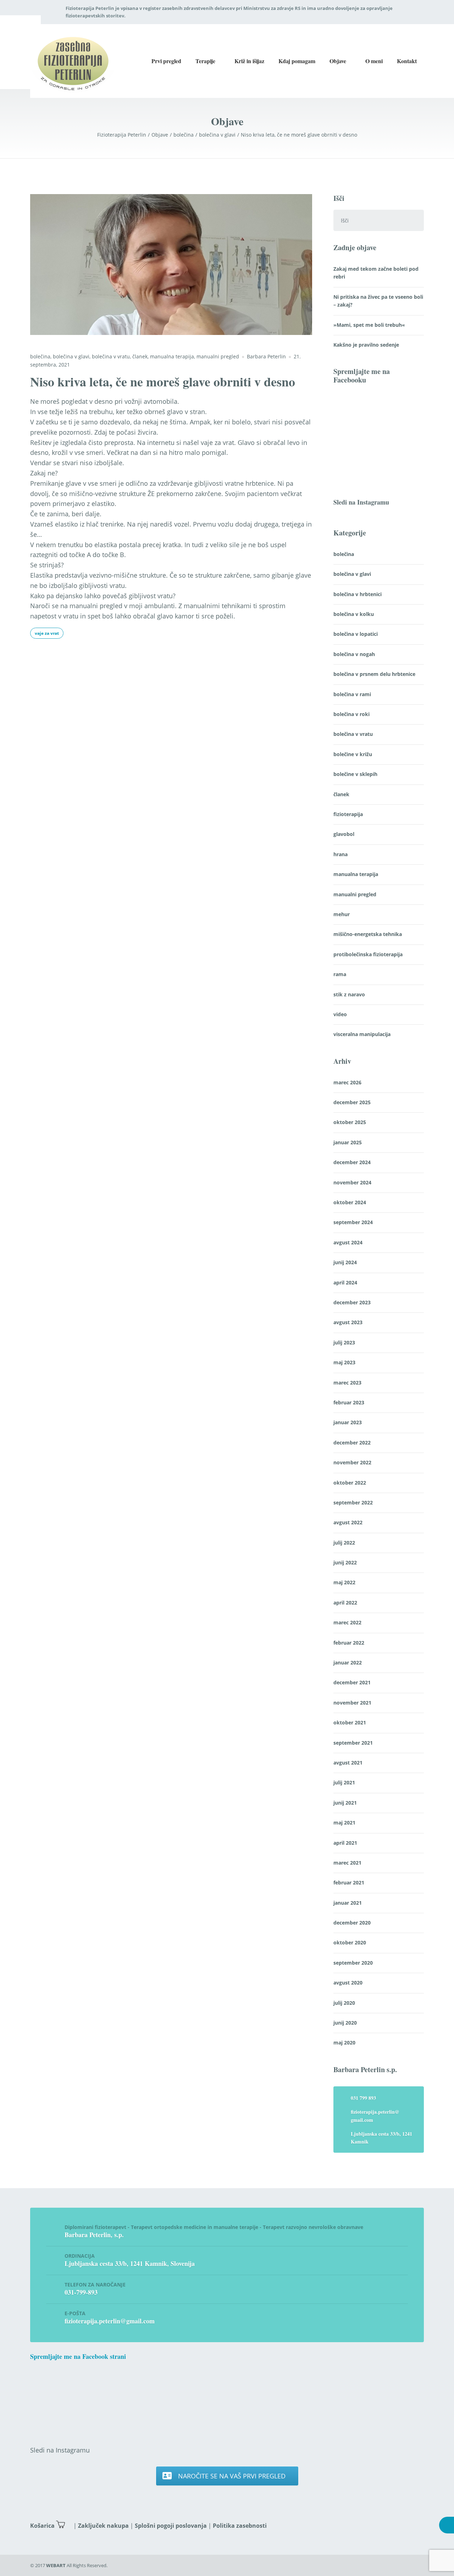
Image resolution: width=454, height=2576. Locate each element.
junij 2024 (345, 1262)
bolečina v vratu (111, 356)
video (340, 1014)
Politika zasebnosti (240, 2526)
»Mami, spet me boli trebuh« (369, 325)
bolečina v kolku (354, 614)
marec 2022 (347, 1622)
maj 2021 (344, 1823)
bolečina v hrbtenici (358, 594)
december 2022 (352, 1443)
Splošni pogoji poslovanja (171, 2526)
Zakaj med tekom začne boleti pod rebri (376, 273)
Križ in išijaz (249, 61)
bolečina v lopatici (356, 634)
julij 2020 (344, 2003)
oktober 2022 (350, 1483)
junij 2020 (345, 2023)
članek (140, 356)
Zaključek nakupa (103, 2526)
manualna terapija (172, 356)
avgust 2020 (348, 1983)
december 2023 (352, 1302)
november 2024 (352, 1182)
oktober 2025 (350, 1122)
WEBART (56, 2565)
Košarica (42, 2526)
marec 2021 (347, 1863)
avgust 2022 (348, 1522)
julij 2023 (344, 1342)
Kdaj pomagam (297, 61)
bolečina (40, 356)
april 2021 (345, 1843)
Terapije (205, 61)
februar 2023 (349, 1402)
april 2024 (345, 1283)
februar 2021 (349, 1883)
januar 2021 (348, 1903)
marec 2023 (347, 1383)
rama (340, 974)
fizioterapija (348, 814)
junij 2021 (345, 1803)
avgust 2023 (348, 1322)
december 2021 (352, 1682)
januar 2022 (348, 1663)
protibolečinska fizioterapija (368, 954)
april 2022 (345, 1603)
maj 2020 (344, 2043)
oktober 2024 (350, 1202)
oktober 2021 (350, 1722)
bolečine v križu (353, 754)
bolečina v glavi (71, 356)
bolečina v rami (352, 694)
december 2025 (352, 1102)
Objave (338, 61)
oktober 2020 (350, 1942)
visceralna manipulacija (362, 1034)
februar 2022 (349, 1643)
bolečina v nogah (354, 654)
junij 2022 (345, 1562)
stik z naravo (349, 994)
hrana (340, 854)
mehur (342, 914)
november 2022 (352, 1462)
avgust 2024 (348, 1242)
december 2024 (352, 1162)
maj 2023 (344, 1362)
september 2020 (353, 1963)
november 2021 (352, 1703)
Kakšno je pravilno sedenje (366, 345)
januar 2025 (348, 1142)
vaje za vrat (47, 633)
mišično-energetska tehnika (368, 934)
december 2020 (352, 1923)
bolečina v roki (351, 714)
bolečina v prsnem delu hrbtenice (374, 674)
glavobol (344, 834)
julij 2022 (344, 1543)
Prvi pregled (166, 61)
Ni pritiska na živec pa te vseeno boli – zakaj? (378, 301)
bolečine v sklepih (355, 774)
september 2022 (353, 1502)
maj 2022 (344, 1582)
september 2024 (353, 1222)
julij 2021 (344, 1782)
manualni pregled (218, 356)
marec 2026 (347, 1082)
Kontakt (407, 61)
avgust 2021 (348, 1763)
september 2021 (353, 1743)
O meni (374, 61)
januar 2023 (348, 1422)
